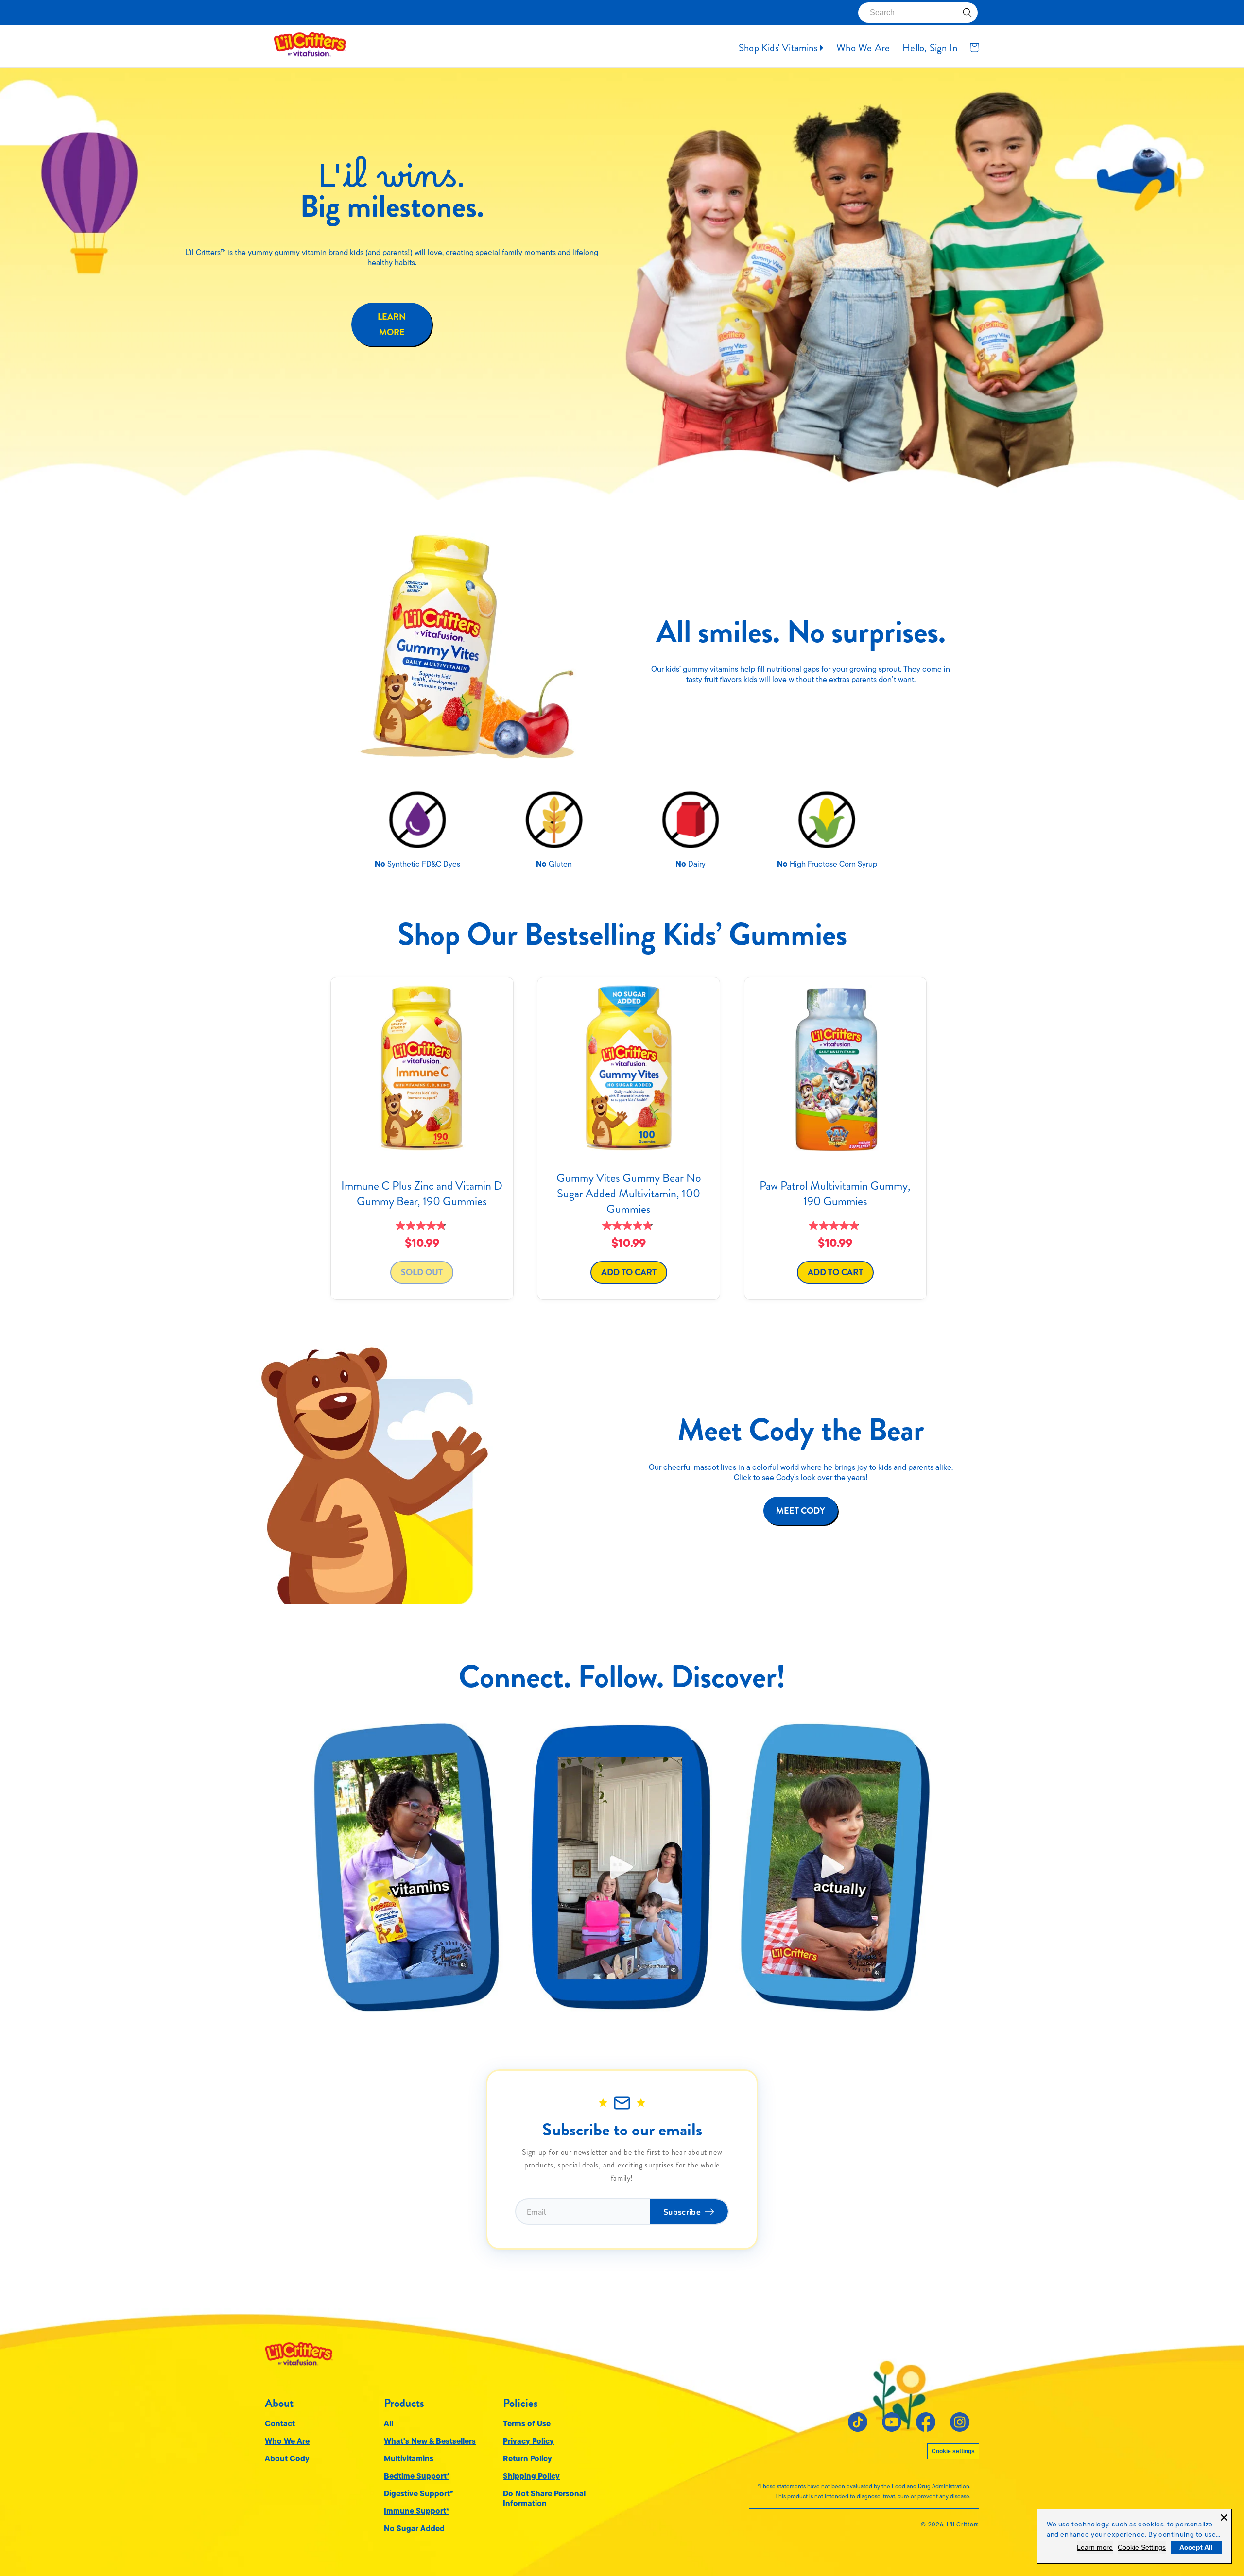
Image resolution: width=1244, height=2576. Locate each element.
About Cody (287, 2458)
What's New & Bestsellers (430, 2441)
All (389, 2423)
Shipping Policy (531, 2476)
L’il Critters (963, 2525)
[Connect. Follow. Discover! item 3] (835, 1867)
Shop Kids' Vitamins (779, 48)
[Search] (968, 13)
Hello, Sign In (930, 48)
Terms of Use (527, 2423)
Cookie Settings (1142, 2547)
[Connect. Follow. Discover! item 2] (621, 1867)
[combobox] (918, 13)
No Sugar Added (414, 2528)
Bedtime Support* (417, 2476)
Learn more (1095, 2547)
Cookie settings (953, 2451)
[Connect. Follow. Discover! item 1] (406, 1867)
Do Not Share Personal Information (544, 2498)
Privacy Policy (528, 2441)
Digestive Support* (418, 2493)
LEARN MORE (392, 324)
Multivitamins (409, 2458)
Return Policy (527, 2458)
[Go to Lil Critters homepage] (310, 47)
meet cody (801, 1511)
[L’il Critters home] (299, 2351)
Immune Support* (416, 2511)
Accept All (1196, 2547)
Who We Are (863, 48)
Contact (280, 2423)
